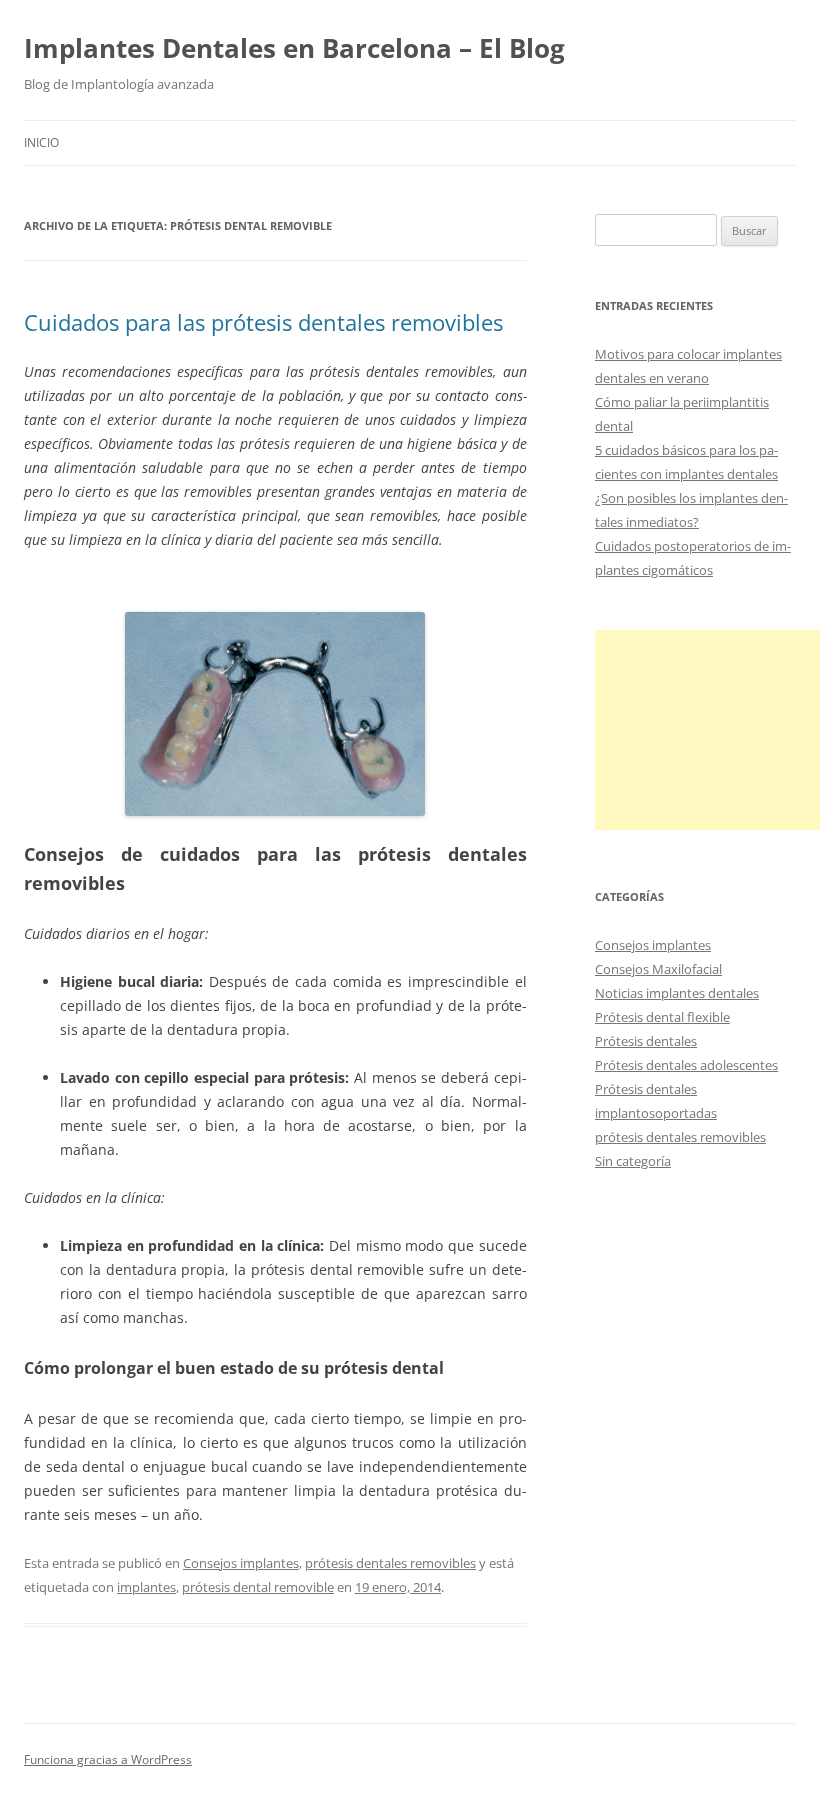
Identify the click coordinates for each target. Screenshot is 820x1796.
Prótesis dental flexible (662, 1017)
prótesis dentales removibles (390, 1563)
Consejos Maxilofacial (658, 969)
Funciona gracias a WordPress (108, 1759)
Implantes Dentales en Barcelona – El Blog (294, 48)
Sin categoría (633, 1161)
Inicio (41, 142)
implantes (146, 1587)
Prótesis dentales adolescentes (686, 1065)
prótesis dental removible (258, 1587)
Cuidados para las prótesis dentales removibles (263, 322)
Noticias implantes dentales (677, 993)
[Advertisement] (707, 730)
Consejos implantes (241, 1563)
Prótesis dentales (646, 1041)
